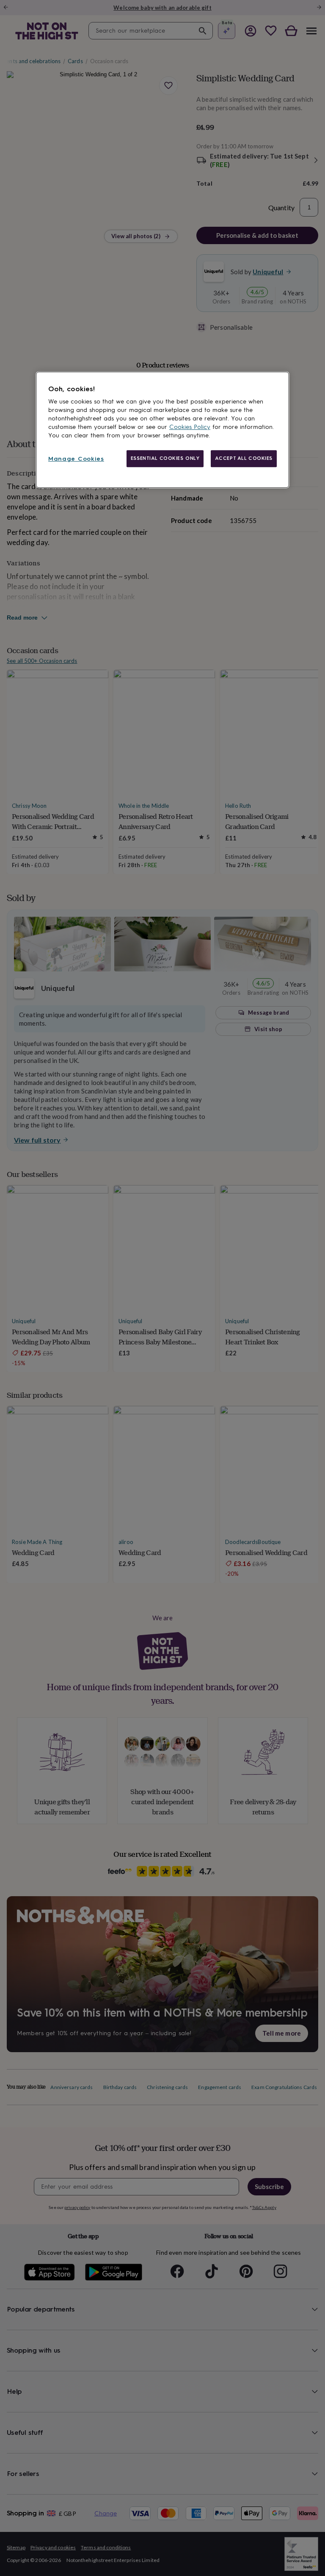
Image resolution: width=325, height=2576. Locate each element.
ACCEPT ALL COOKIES (244, 458)
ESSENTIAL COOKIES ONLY (165, 458)
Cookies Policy (190, 427)
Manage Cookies (76, 459)
